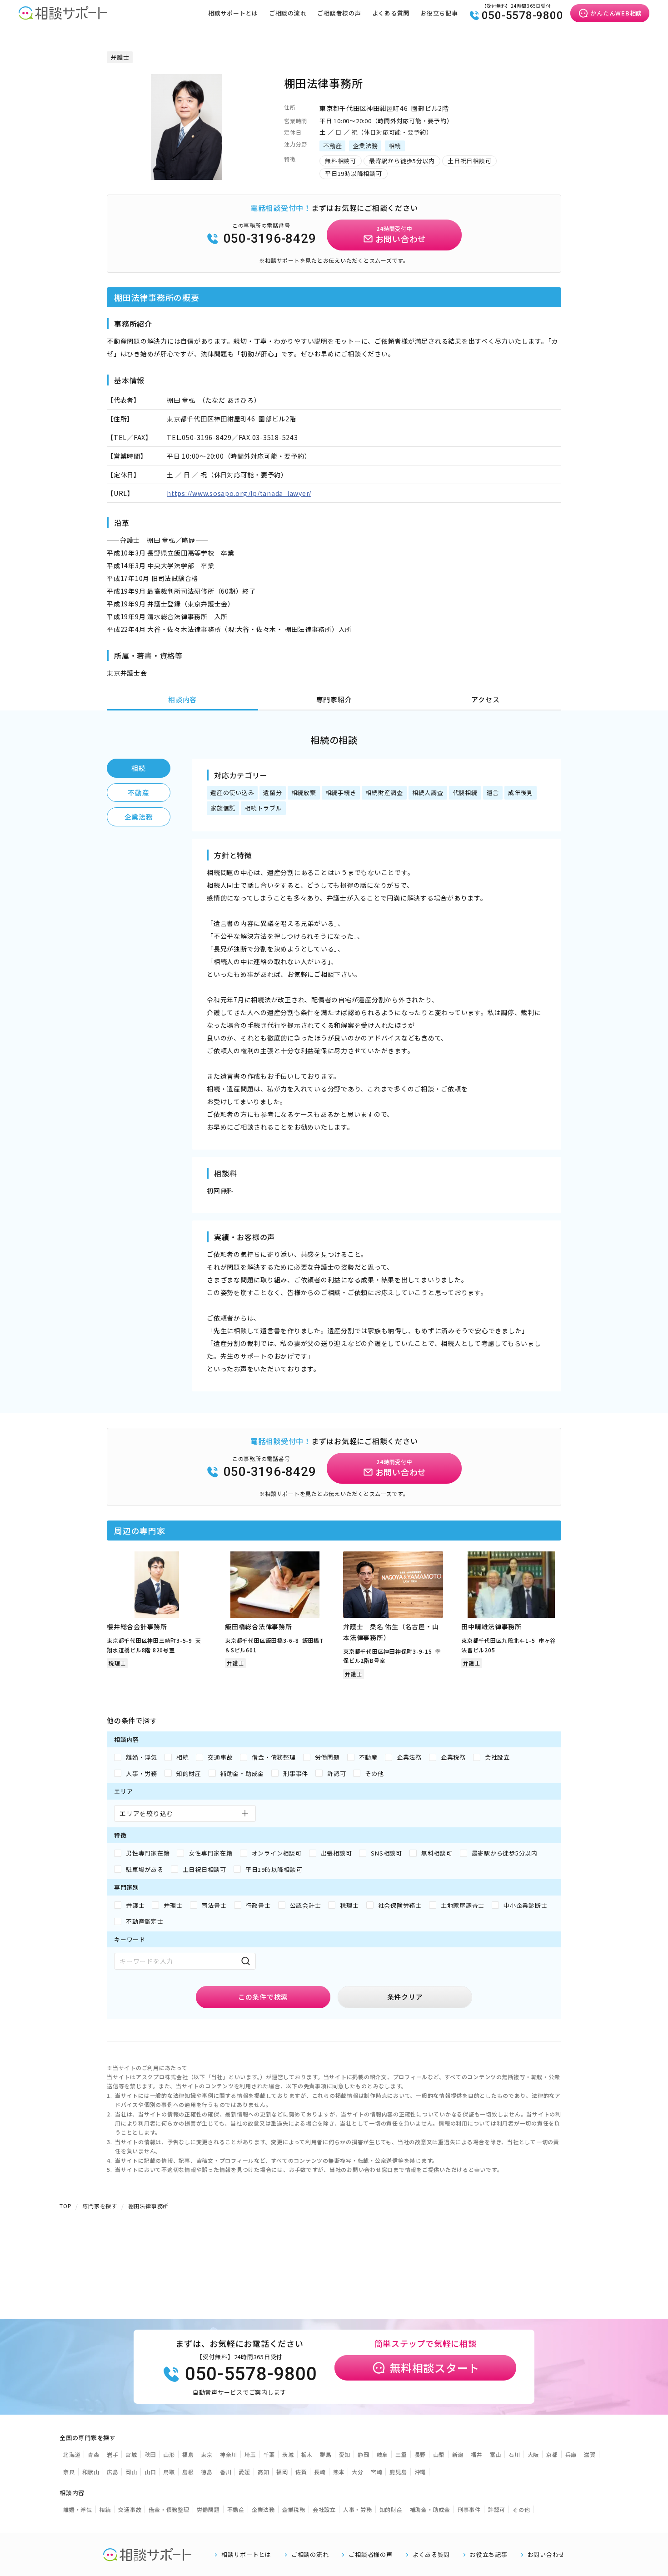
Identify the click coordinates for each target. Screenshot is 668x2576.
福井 (477, 2454)
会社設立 (324, 2509)
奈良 (69, 2472)
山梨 (439, 2454)
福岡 (282, 2472)
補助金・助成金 (430, 2509)
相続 (139, 768)
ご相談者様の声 (339, 13)
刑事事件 (469, 2509)
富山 (496, 2454)
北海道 (72, 2454)
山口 (150, 2472)
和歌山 (91, 2472)
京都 (552, 2454)
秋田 (150, 2454)
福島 (188, 2454)
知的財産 (391, 2509)
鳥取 (169, 2472)
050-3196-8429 (270, 238)
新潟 (458, 2454)
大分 (358, 2472)
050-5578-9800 (523, 15)
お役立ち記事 (439, 13)
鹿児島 (398, 2472)
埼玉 (250, 2454)
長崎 (320, 2472)
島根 (188, 2472)
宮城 (131, 2454)
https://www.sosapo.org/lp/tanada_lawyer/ (239, 493)
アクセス (485, 699)
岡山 (131, 2472)
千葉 (269, 2454)
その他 (521, 2509)
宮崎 (377, 2472)
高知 (264, 2472)
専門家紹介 (334, 699)
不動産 (138, 793)
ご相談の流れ (288, 13)
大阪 (533, 2454)
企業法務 (139, 817)
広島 (113, 2472)
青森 (94, 2454)
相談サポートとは (233, 13)
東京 (207, 2454)
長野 (420, 2454)
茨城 (288, 2454)
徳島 (207, 2472)
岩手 (113, 2454)
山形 (169, 2454)
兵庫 (571, 2454)
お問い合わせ (546, 2555)
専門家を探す (100, 2206)
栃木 (307, 2454)
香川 (226, 2472)
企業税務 (294, 2509)
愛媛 (244, 2472)
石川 (514, 2454)
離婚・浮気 (78, 2509)
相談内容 (182, 699)
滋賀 (590, 2454)
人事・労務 (358, 2509)
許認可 (497, 2509)
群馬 (326, 2454)
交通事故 (130, 2509)
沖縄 (420, 2472)
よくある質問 (391, 13)
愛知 (345, 2454)
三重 (401, 2454)
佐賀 (301, 2472)
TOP (65, 2206)
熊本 (339, 2472)
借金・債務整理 (169, 2509)
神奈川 (229, 2454)
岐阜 (383, 2454)
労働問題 (208, 2509)
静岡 (364, 2454)
